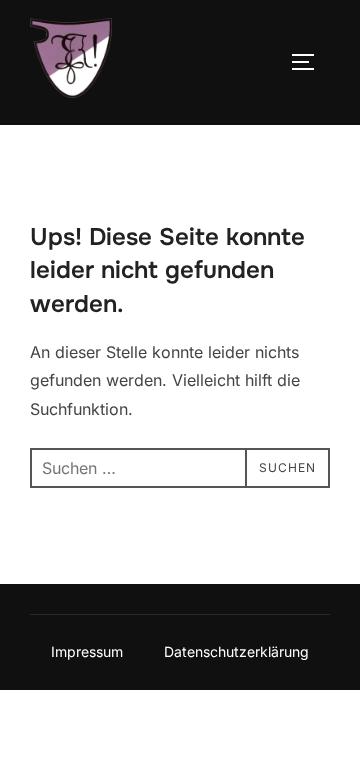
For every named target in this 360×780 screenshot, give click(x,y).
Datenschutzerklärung (236, 651)
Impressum (87, 651)
